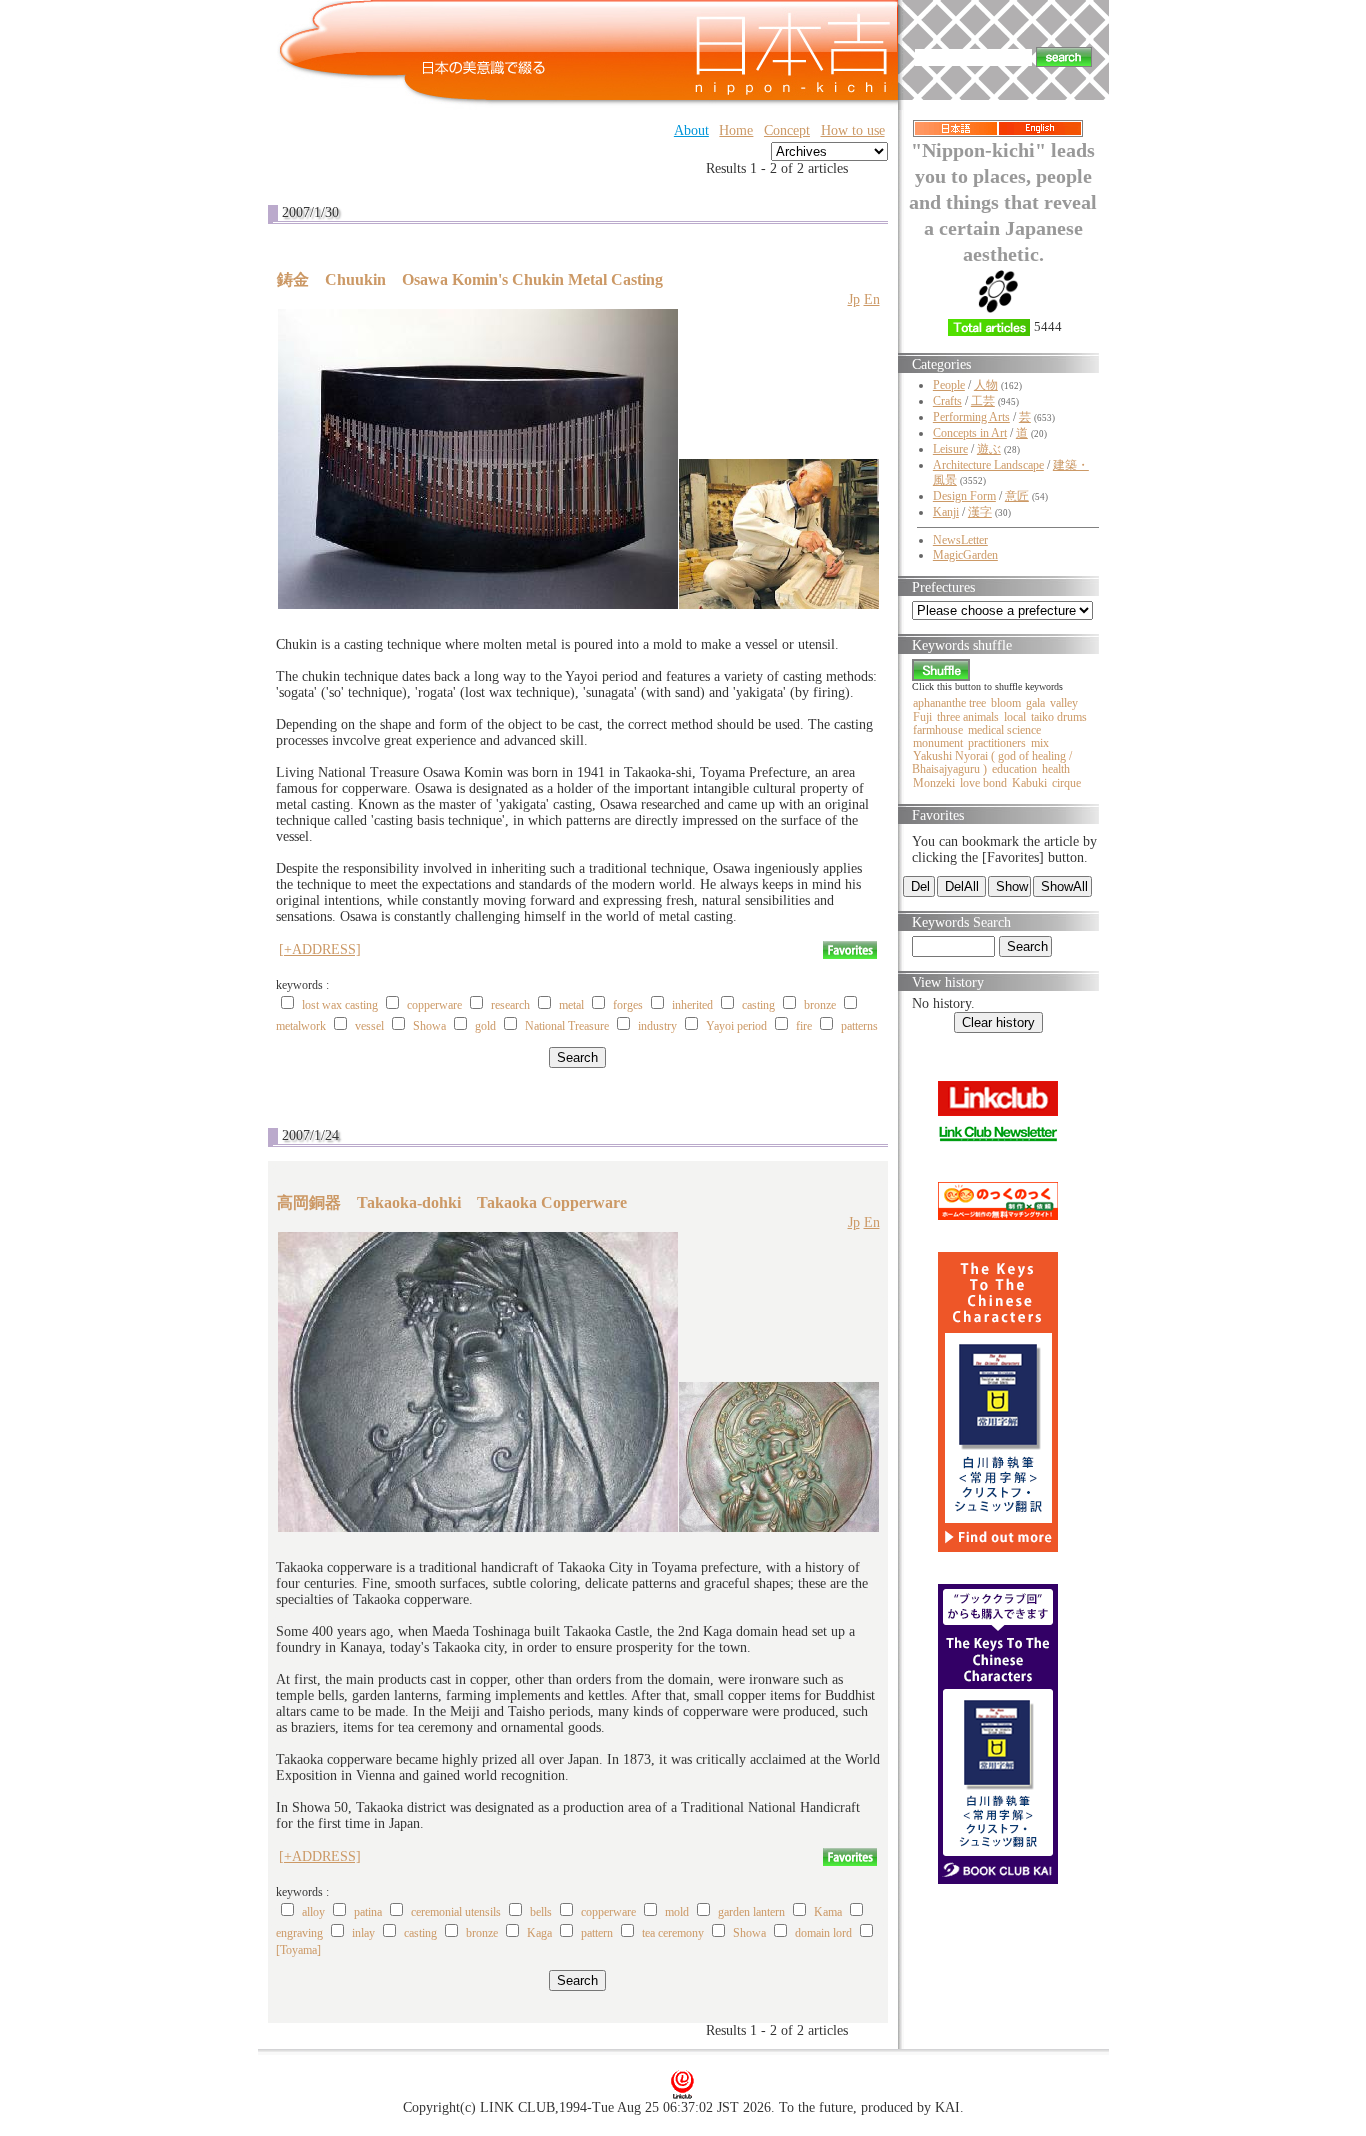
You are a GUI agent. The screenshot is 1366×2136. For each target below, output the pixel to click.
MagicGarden (965, 555)
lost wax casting (340, 1005)
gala (1035, 703)
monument (938, 743)
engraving (299, 1933)
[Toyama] (298, 1950)
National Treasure (567, 1026)
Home (736, 130)
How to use (853, 130)
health (1056, 769)
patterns (859, 1026)
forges (628, 1005)
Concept (787, 130)
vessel (369, 1026)
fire (804, 1026)
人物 (986, 385)
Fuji (922, 717)
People (949, 385)
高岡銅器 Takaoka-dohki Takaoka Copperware (452, 1202)
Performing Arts (971, 417)
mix (1040, 743)
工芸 (983, 401)
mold (677, 1912)
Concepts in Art (970, 433)
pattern (597, 1933)
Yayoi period (736, 1026)
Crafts (947, 401)
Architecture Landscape (988, 465)
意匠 (1017, 496)
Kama (828, 1912)
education (1014, 769)
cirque (1066, 783)
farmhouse (938, 730)
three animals (968, 717)
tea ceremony (673, 1933)
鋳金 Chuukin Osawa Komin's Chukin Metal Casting (470, 279)
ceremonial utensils (456, 1912)
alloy (313, 1912)
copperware (434, 1005)
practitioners (997, 743)
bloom (1006, 703)
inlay (363, 1933)
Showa (429, 1026)
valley (1064, 703)
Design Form (964, 496)
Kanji (946, 512)
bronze (820, 1005)
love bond (983, 783)
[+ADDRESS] (320, 949)
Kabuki (1029, 783)
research (510, 1005)
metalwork (301, 1026)
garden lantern (751, 1912)
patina (368, 1912)
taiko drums (1059, 717)
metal (571, 1005)
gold (485, 1026)
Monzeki (934, 783)
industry (657, 1026)
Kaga (539, 1933)
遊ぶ (989, 449)
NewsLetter (960, 540)
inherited (692, 1005)
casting (758, 1005)
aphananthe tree (949, 703)
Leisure (950, 449)
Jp (854, 299)
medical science (1004, 730)
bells (541, 1912)
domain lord (823, 1933)
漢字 (980, 512)
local (1015, 717)
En (872, 299)
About (691, 130)
